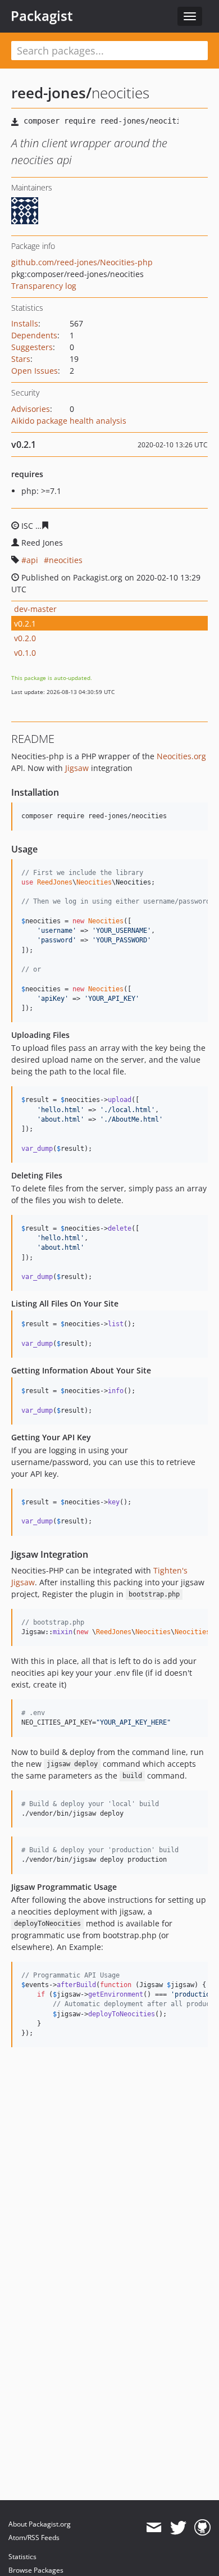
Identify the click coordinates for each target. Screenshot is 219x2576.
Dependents (34, 335)
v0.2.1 (25, 623)
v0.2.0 (25, 638)
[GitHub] (202, 2528)
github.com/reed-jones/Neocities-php (82, 262)
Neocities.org (181, 756)
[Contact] (154, 2528)
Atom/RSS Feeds (34, 2538)
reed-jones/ (51, 93)
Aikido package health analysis (69, 421)
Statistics (22, 2557)
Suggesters (32, 347)
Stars (21, 359)
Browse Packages (36, 2570)
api (32, 560)
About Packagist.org (40, 2524)
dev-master (35, 609)
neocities (66, 560)
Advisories (31, 409)
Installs (25, 323)
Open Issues (35, 371)
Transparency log (44, 286)
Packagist (42, 16)
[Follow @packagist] (178, 2528)
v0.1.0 (25, 653)
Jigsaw (77, 768)
